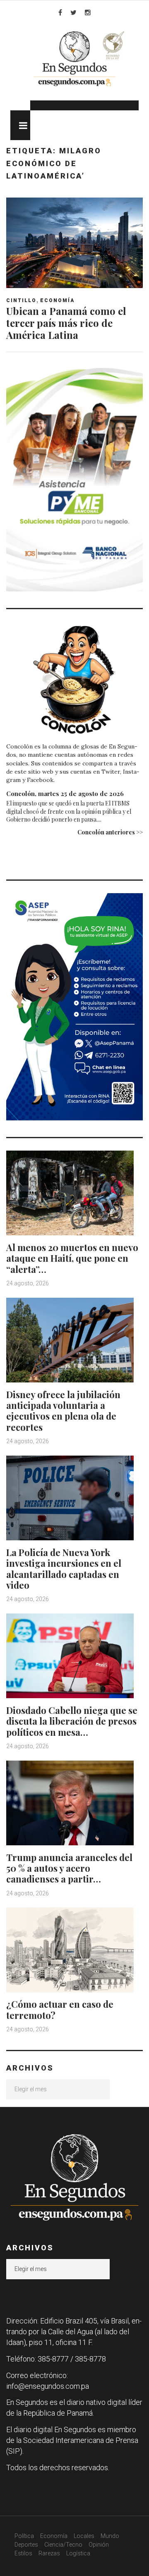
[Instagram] (88, 12)
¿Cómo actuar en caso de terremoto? (60, 2009)
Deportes (26, 2545)
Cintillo (21, 300)
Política (24, 2536)
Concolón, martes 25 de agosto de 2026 (65, 794)
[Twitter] (73, 12)
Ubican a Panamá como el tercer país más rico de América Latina (66, 323)
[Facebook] (60, 12)
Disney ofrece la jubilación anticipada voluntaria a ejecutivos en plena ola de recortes (63, 1411)
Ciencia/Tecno (63, 2545)
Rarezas (49, 2553)
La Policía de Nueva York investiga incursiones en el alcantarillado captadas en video (64, 1569)
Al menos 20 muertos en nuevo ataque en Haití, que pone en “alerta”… (72, 1258)
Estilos (23, 2553)
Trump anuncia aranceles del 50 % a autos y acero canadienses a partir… (69, 1868)
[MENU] (20, 125)
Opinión (99, 2545)
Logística (78, 2553)
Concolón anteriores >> (110, 832)
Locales (84, 2536)
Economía (57, 300)
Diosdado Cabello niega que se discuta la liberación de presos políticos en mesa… (72, 1721)
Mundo (110, 2536)
